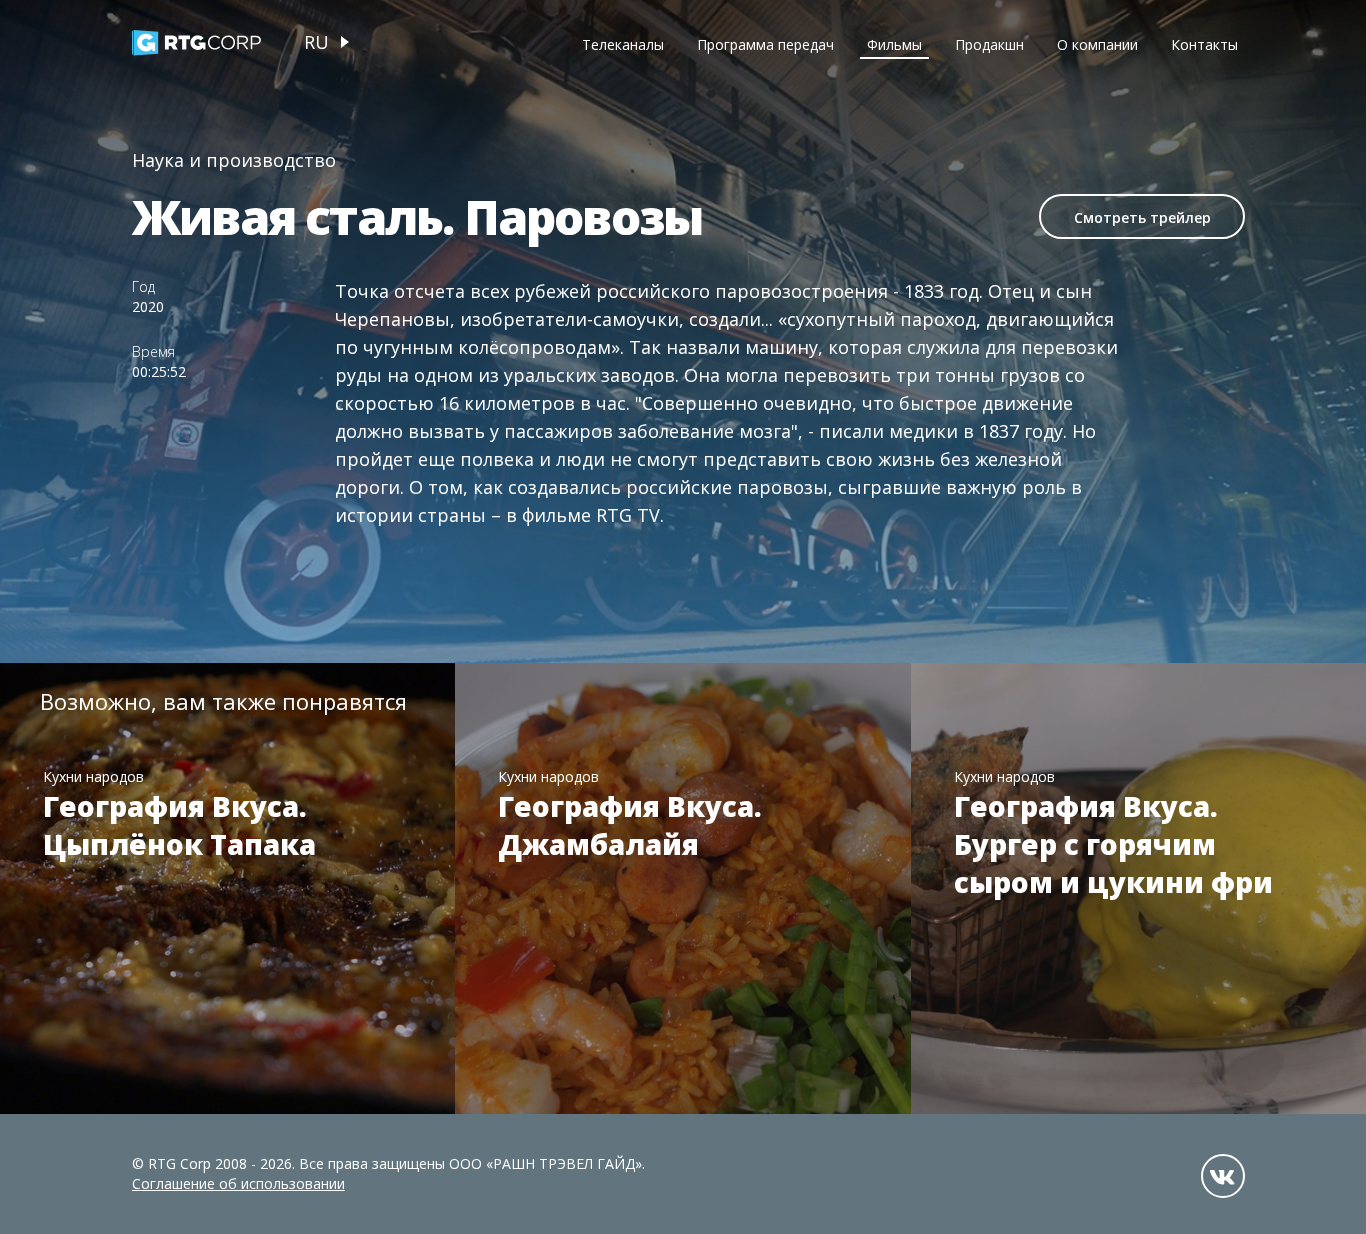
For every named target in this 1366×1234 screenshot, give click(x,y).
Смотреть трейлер (1142, 217)
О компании (1097, 44)
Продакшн (989, 44)
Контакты (1204, 44)
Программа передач (765, 44)
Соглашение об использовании (238, 1183)
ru (316, 42)
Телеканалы (623, 44)
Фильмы (894, 44)
